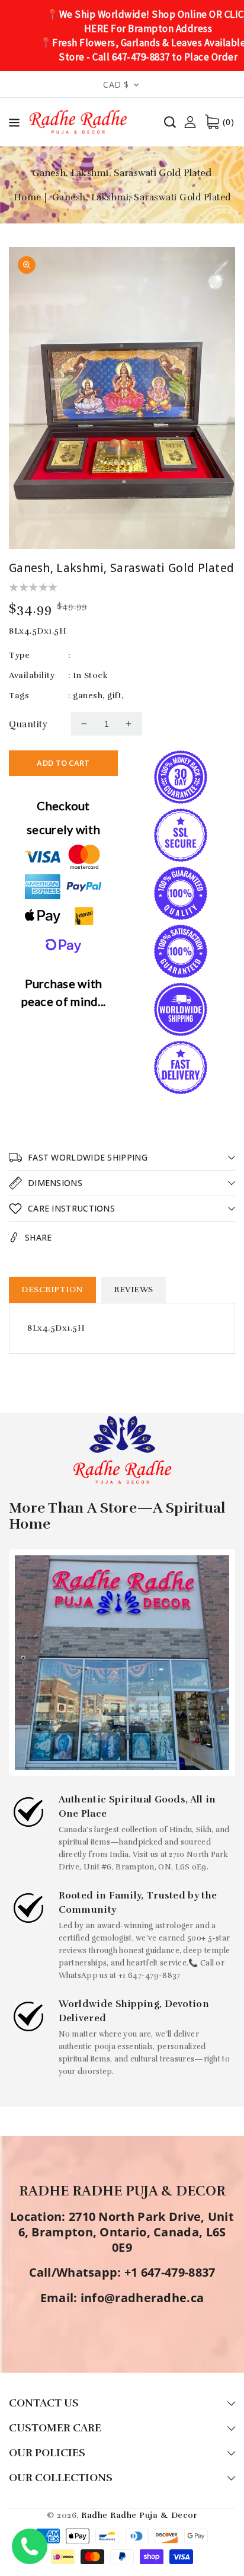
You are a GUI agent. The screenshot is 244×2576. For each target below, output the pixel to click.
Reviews (134, 1289)
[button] (14, 125)
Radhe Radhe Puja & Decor (139, 2515)
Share (38, 1237)
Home (28, 197)
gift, (115, 696)
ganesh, (89, 696)
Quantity (28, 724)
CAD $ (116, 84)
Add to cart (63, 763)
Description (52, 1289)
